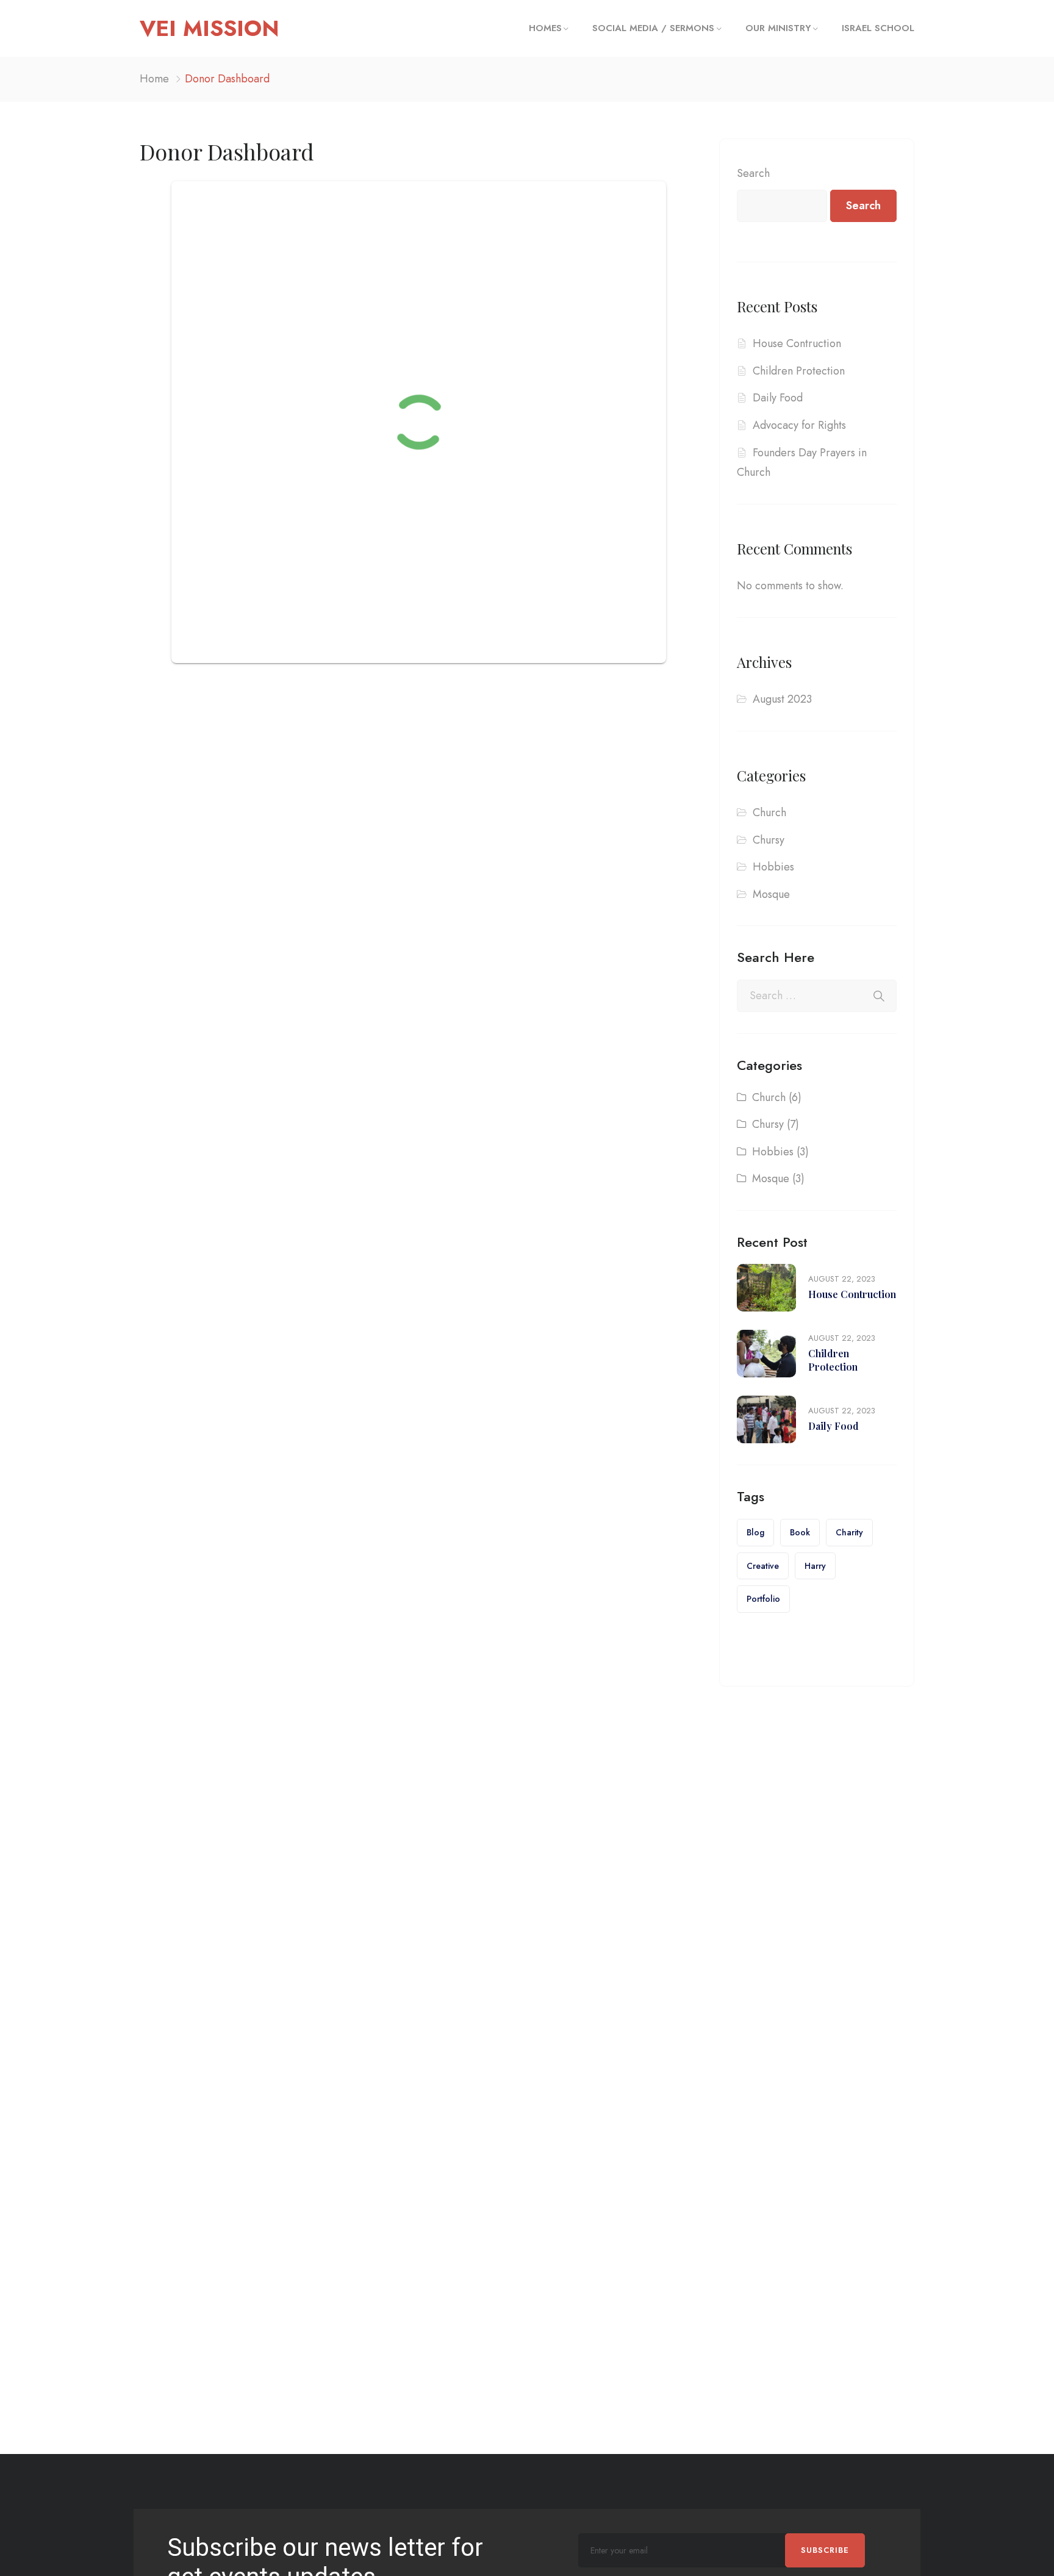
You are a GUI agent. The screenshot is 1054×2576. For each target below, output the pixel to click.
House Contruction (797, 343)
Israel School (878, 28)
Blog (755, 1532)
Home (154, 79)
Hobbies (773, 867)
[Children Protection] (766, 1354)
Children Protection (799, 371)
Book (800, 1532)
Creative (763, 1566)
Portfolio (763, 1599)
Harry (815, 1566)
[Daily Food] (766, 1419)
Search (753, 173)
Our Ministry (778, 28)
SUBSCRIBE (825, 2550)
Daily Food (778, 398)
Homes (545, 28)
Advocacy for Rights (799, 425)
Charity (849, 1532)
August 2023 (782, 699)
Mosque (771, 894)
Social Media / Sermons (653, 28)
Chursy (769, 840)
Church (769, 813)
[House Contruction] (766, 1288)
